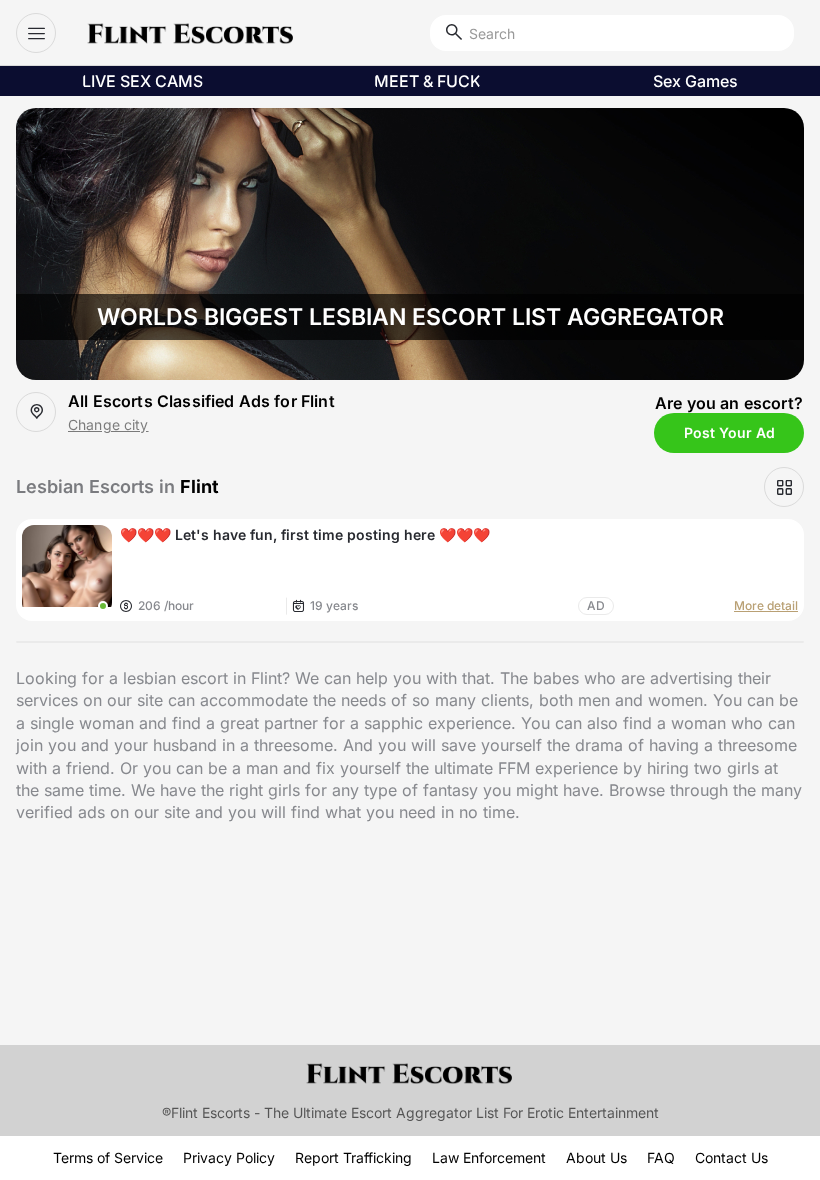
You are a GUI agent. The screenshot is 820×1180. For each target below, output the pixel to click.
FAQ (661, 1157)
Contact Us (731, 1157)
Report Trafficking (353, 1157)
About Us (596, 1157)
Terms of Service (108, 1157)
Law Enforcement (489, 1157)
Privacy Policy (229, 1157)
